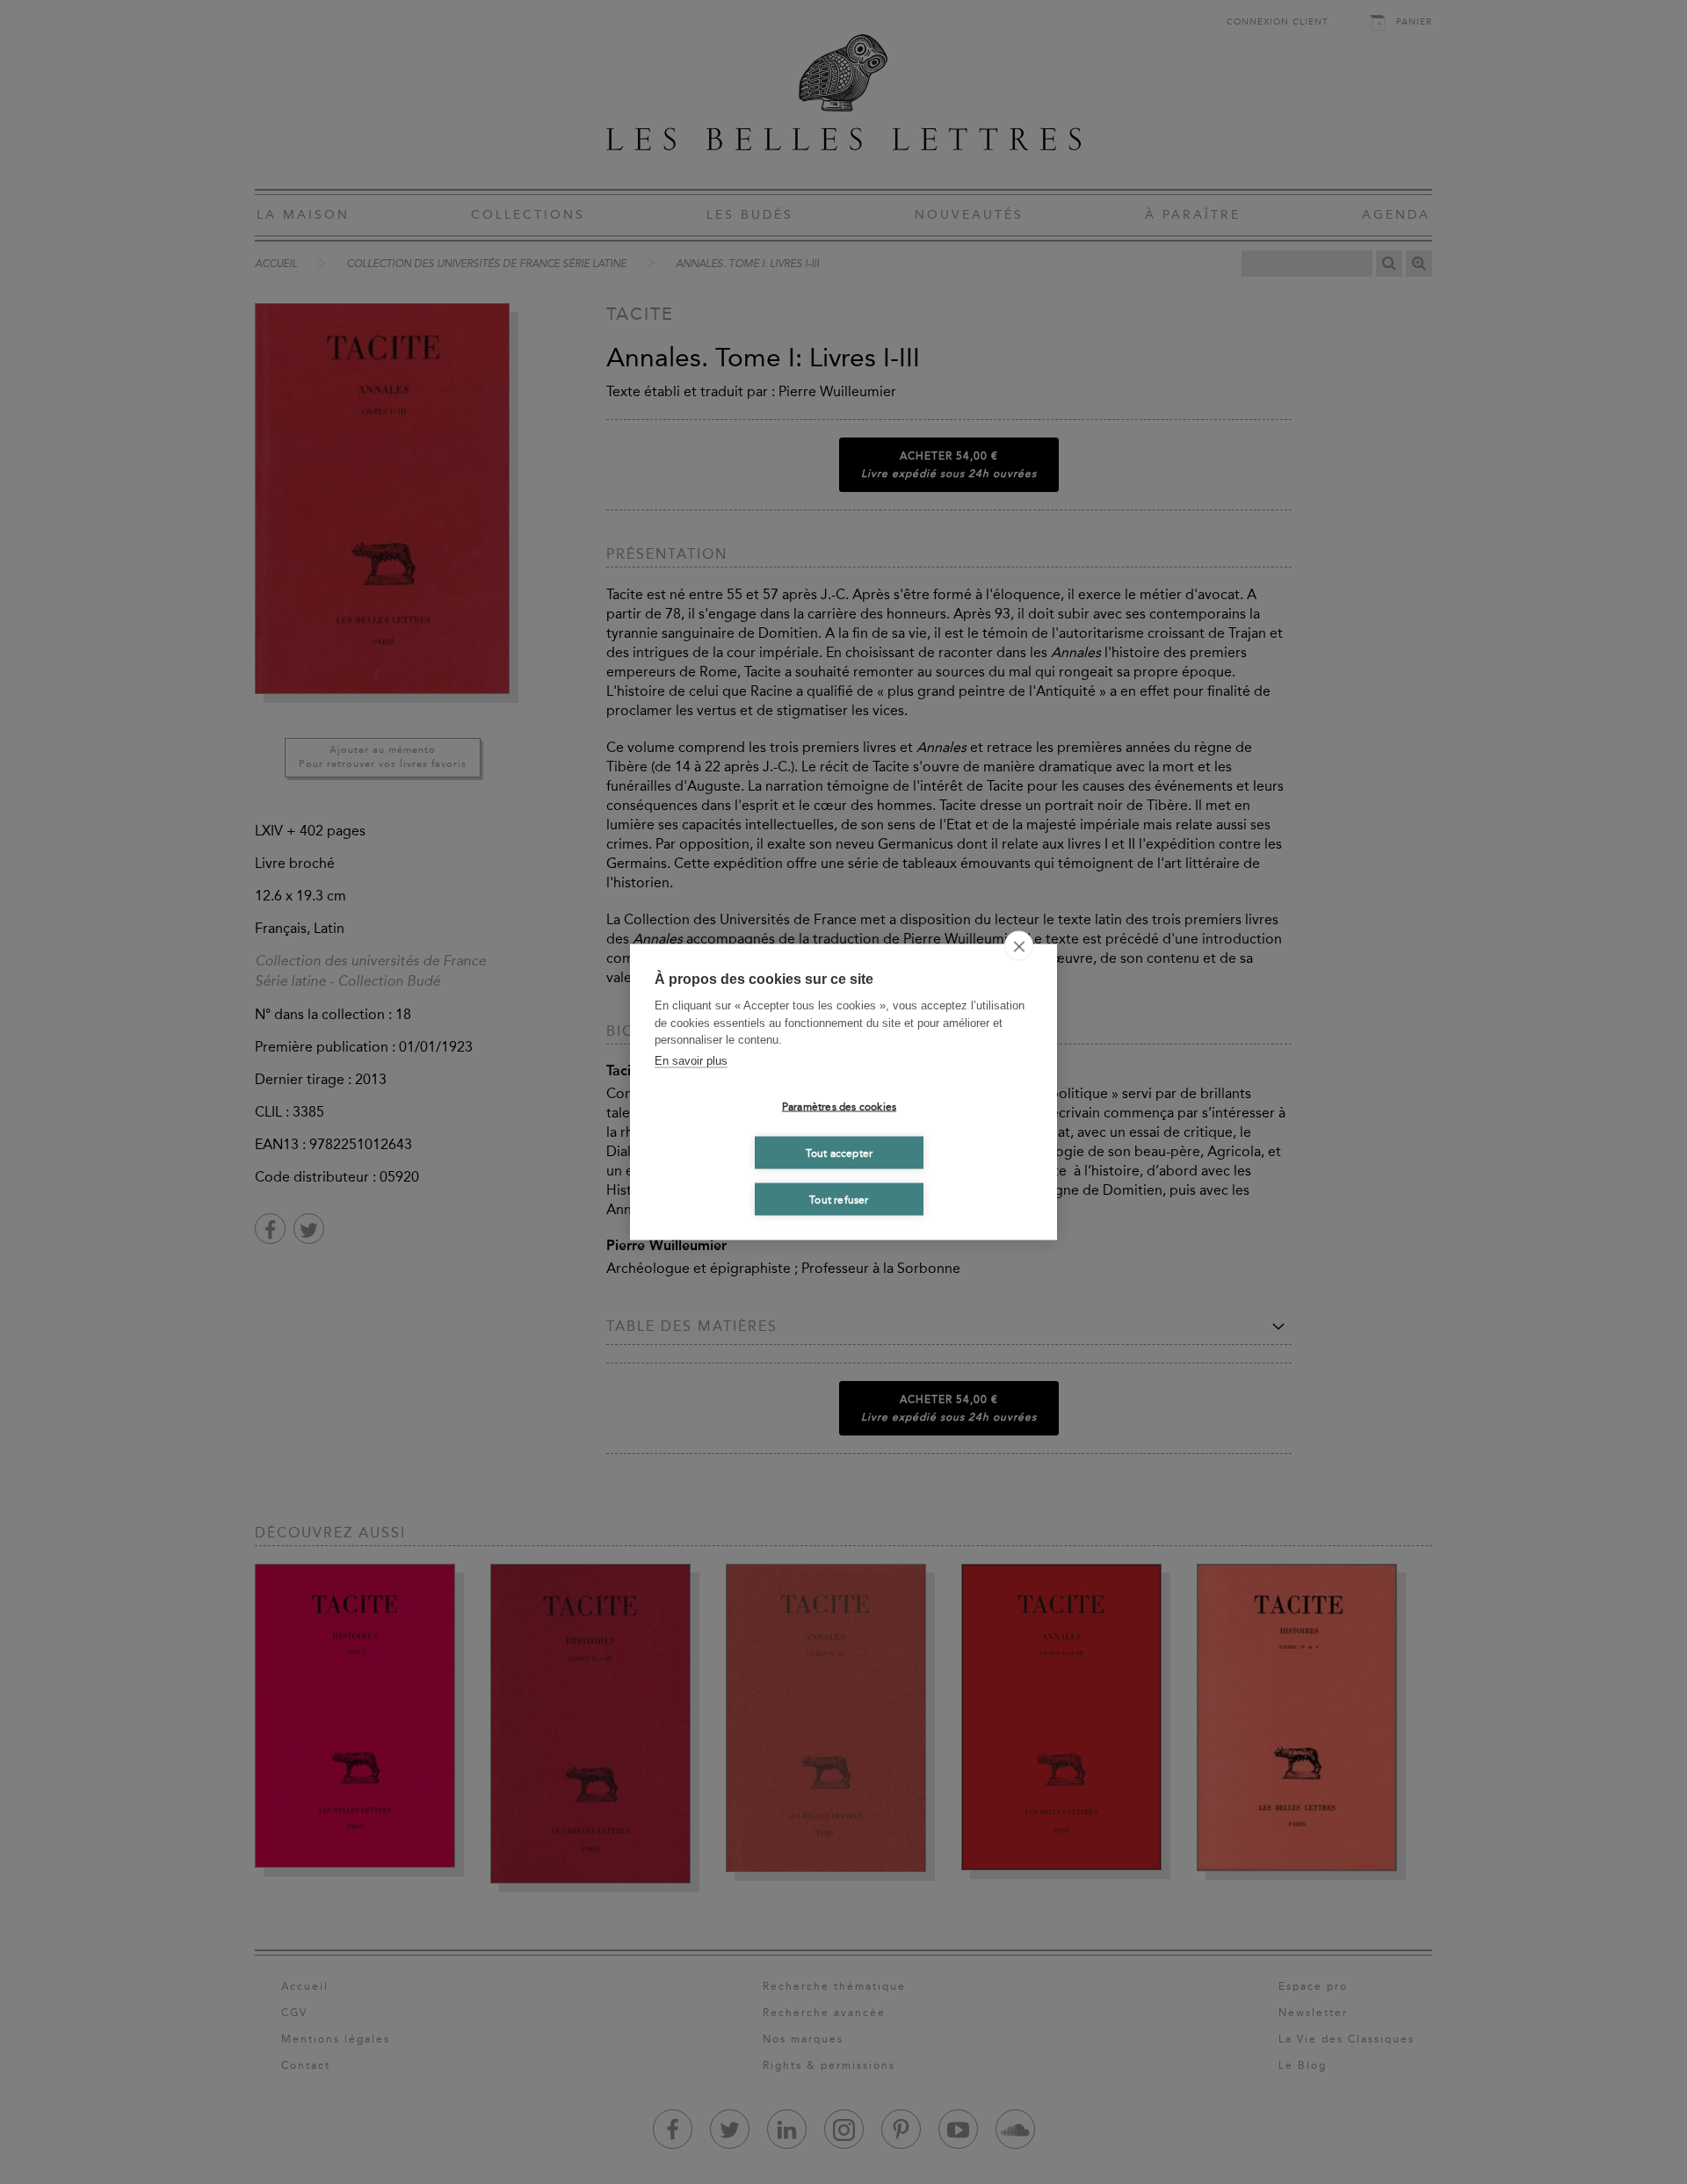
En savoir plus (691, 1060)
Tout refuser (839, 1199)
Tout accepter (840, 1153)
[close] (1019, 946)
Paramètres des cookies (839, 1106)
